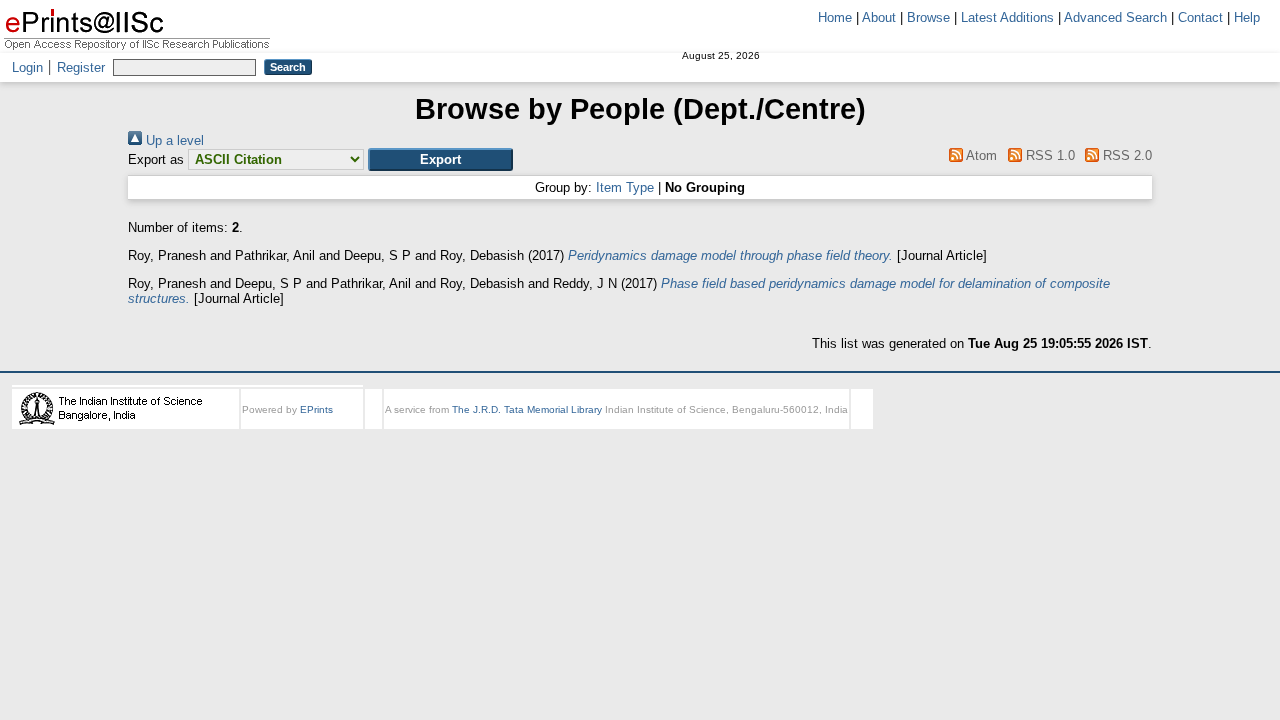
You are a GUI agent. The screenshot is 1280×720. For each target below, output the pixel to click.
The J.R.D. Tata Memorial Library (527, 409)
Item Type (625, 187)
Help (1247, 17)
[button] (440, 159)
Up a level (173, 140)
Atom (980, 155)
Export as (156, 159)
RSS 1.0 (1048, 155)
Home (835, 17)
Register (81, 67)
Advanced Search (1115, 17)
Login (27, 67)
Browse (928, 17)
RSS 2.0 (1125, 155)
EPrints (316, 409)
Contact (1200, 17)
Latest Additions (1007, 17)
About (879, 17)
